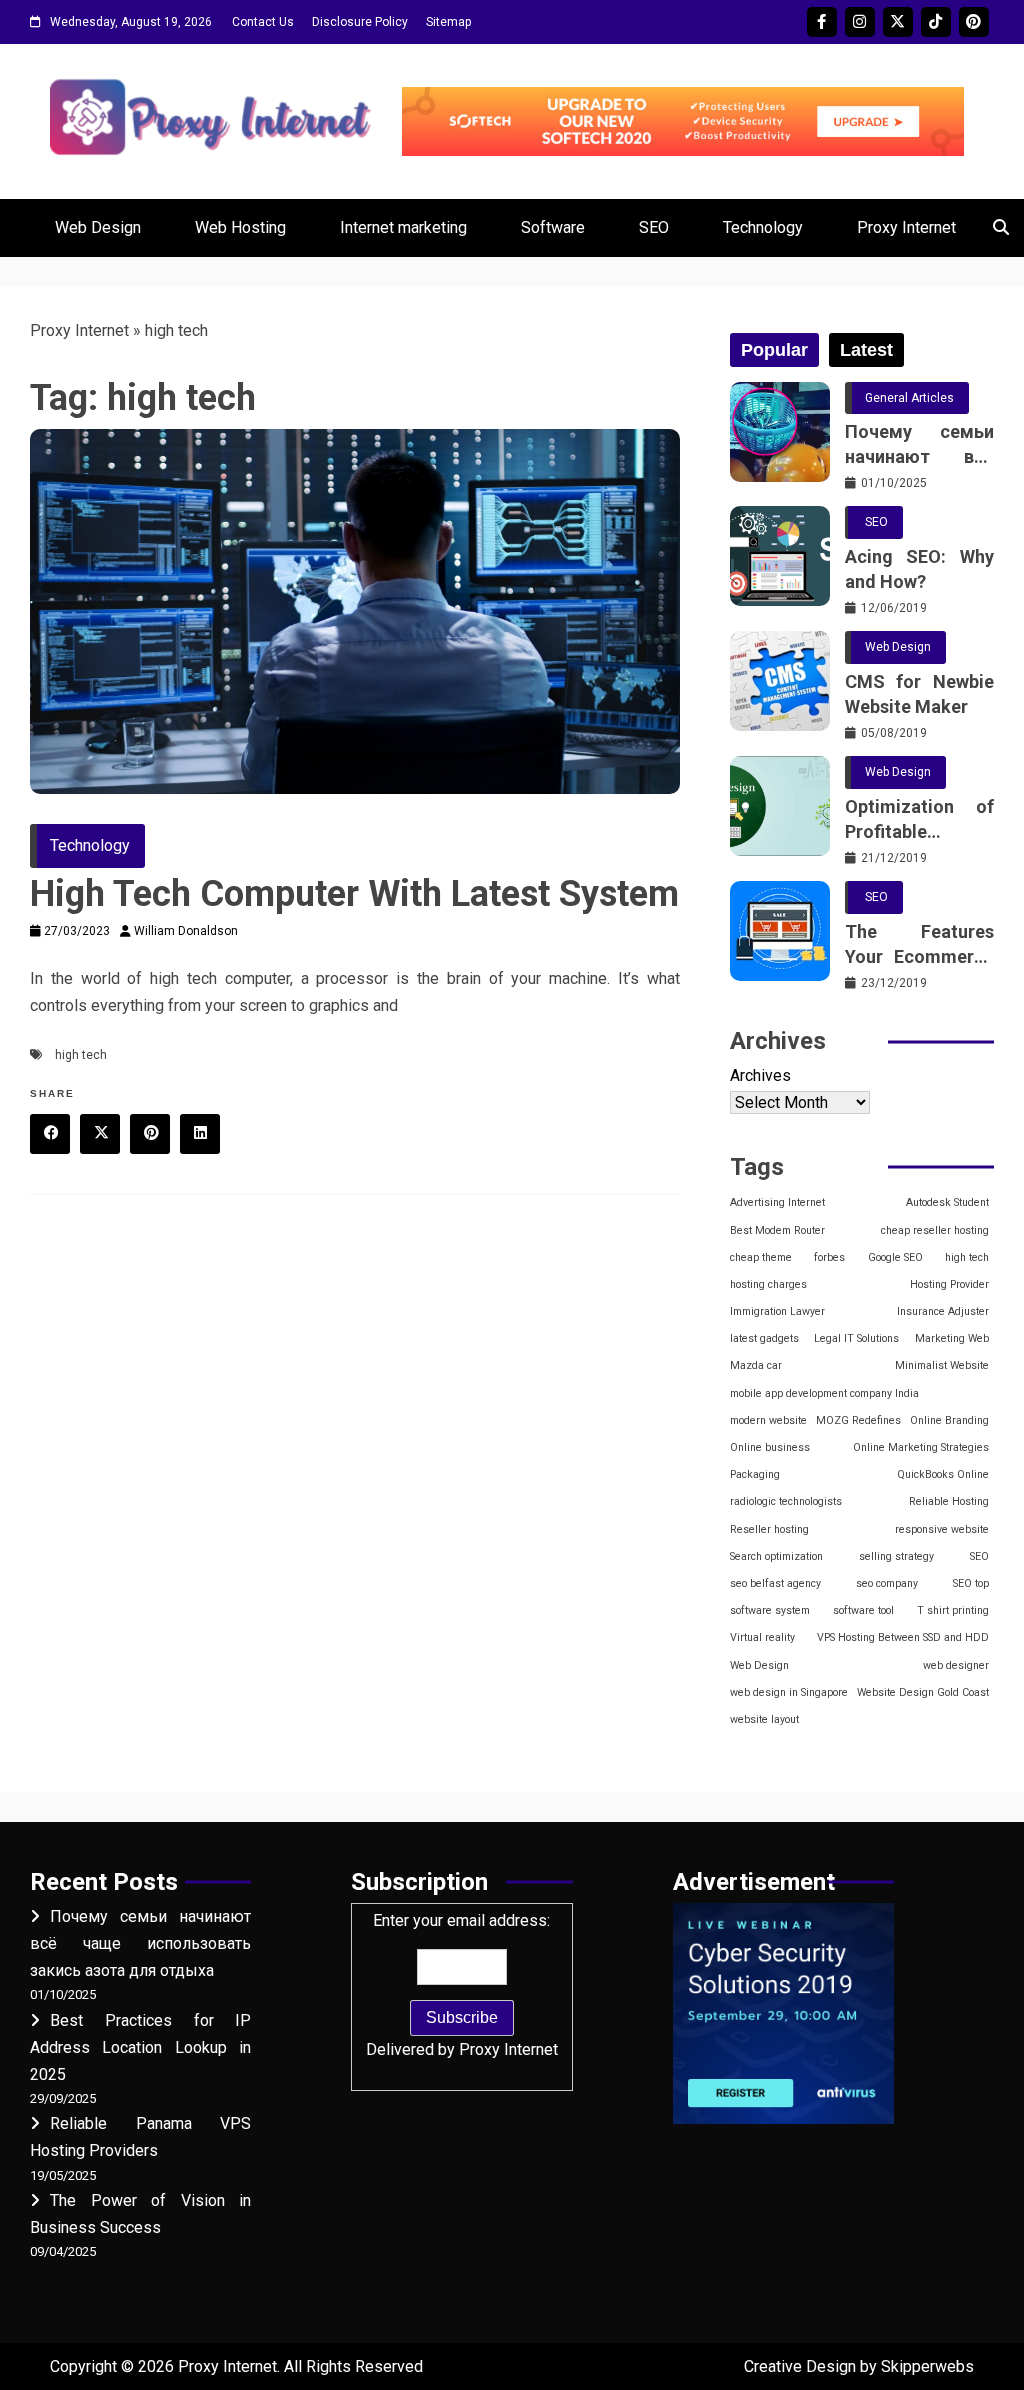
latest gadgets (764, 1338)
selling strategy (896, 1556)
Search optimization (776, 1556)
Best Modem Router (777, 1230)
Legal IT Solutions (856, 1338)
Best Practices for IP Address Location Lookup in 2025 (140, 2047)
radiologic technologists (786, 1501)
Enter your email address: (462, 1985)
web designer (956, 1665)
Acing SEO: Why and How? (919, 569)
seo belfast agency (775, 1583)
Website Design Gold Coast (923, 1692)
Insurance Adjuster (943, 1311)
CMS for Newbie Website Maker (919, 694)
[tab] (774, 350)
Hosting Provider (949, 1284)
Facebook (822, 22)
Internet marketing (403, 227)
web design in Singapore (789, 1692)
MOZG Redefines (858, 1420)
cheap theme (761, 1257)
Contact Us (263, 22)
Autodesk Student (947, 1202)
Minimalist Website (942, 1365)
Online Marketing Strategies (921, 1447)
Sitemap (448, 22)
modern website (768, 1420)
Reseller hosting (769, 1529)
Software (553, 227)
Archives (760, 1075)
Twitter (898, 22)
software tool (863, 1610)
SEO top (971, 1583)
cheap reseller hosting (935, 1230)
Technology (763, 227)
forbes (829, 1257)
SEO (654, 227)
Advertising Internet (777, 1202)
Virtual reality (762, 1637)
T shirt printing (953, 1610)
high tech (81, 1055)
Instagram (860, 22)
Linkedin (200, 1134)
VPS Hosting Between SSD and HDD (903, 1637)
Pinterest (974, 22)
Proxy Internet (906, 227)
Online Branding (949, 1420)
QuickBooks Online (943, 1474)
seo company (887, 1583)
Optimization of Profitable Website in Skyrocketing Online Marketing (919, 820)
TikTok (936, 22)
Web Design (98, 227)
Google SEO (895, 1257)
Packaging (755, 1474)
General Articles (909, 398)
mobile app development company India (824, 1393)
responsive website (942, 1529)
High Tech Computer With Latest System (354, 894)
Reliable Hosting (949, 1501)
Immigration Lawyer (777, 1311)
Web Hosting (240, 227)
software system (770, 1610)
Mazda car (756, 1365)
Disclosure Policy (360, 22)
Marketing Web (952, 1338)
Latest (866, 350)
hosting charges (768, 1284)
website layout (764, 1719)
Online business (770, 1447)
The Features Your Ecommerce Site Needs (919, 945)
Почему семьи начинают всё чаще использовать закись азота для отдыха (919, 445)
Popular (774, 350)
